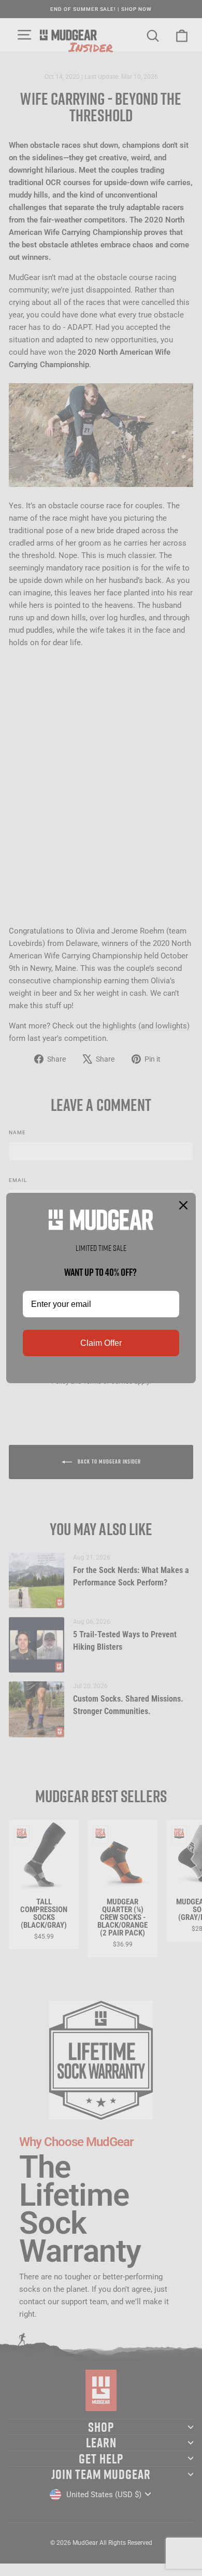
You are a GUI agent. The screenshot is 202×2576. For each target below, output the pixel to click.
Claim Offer (101, 1343)
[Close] (183, 1205)
